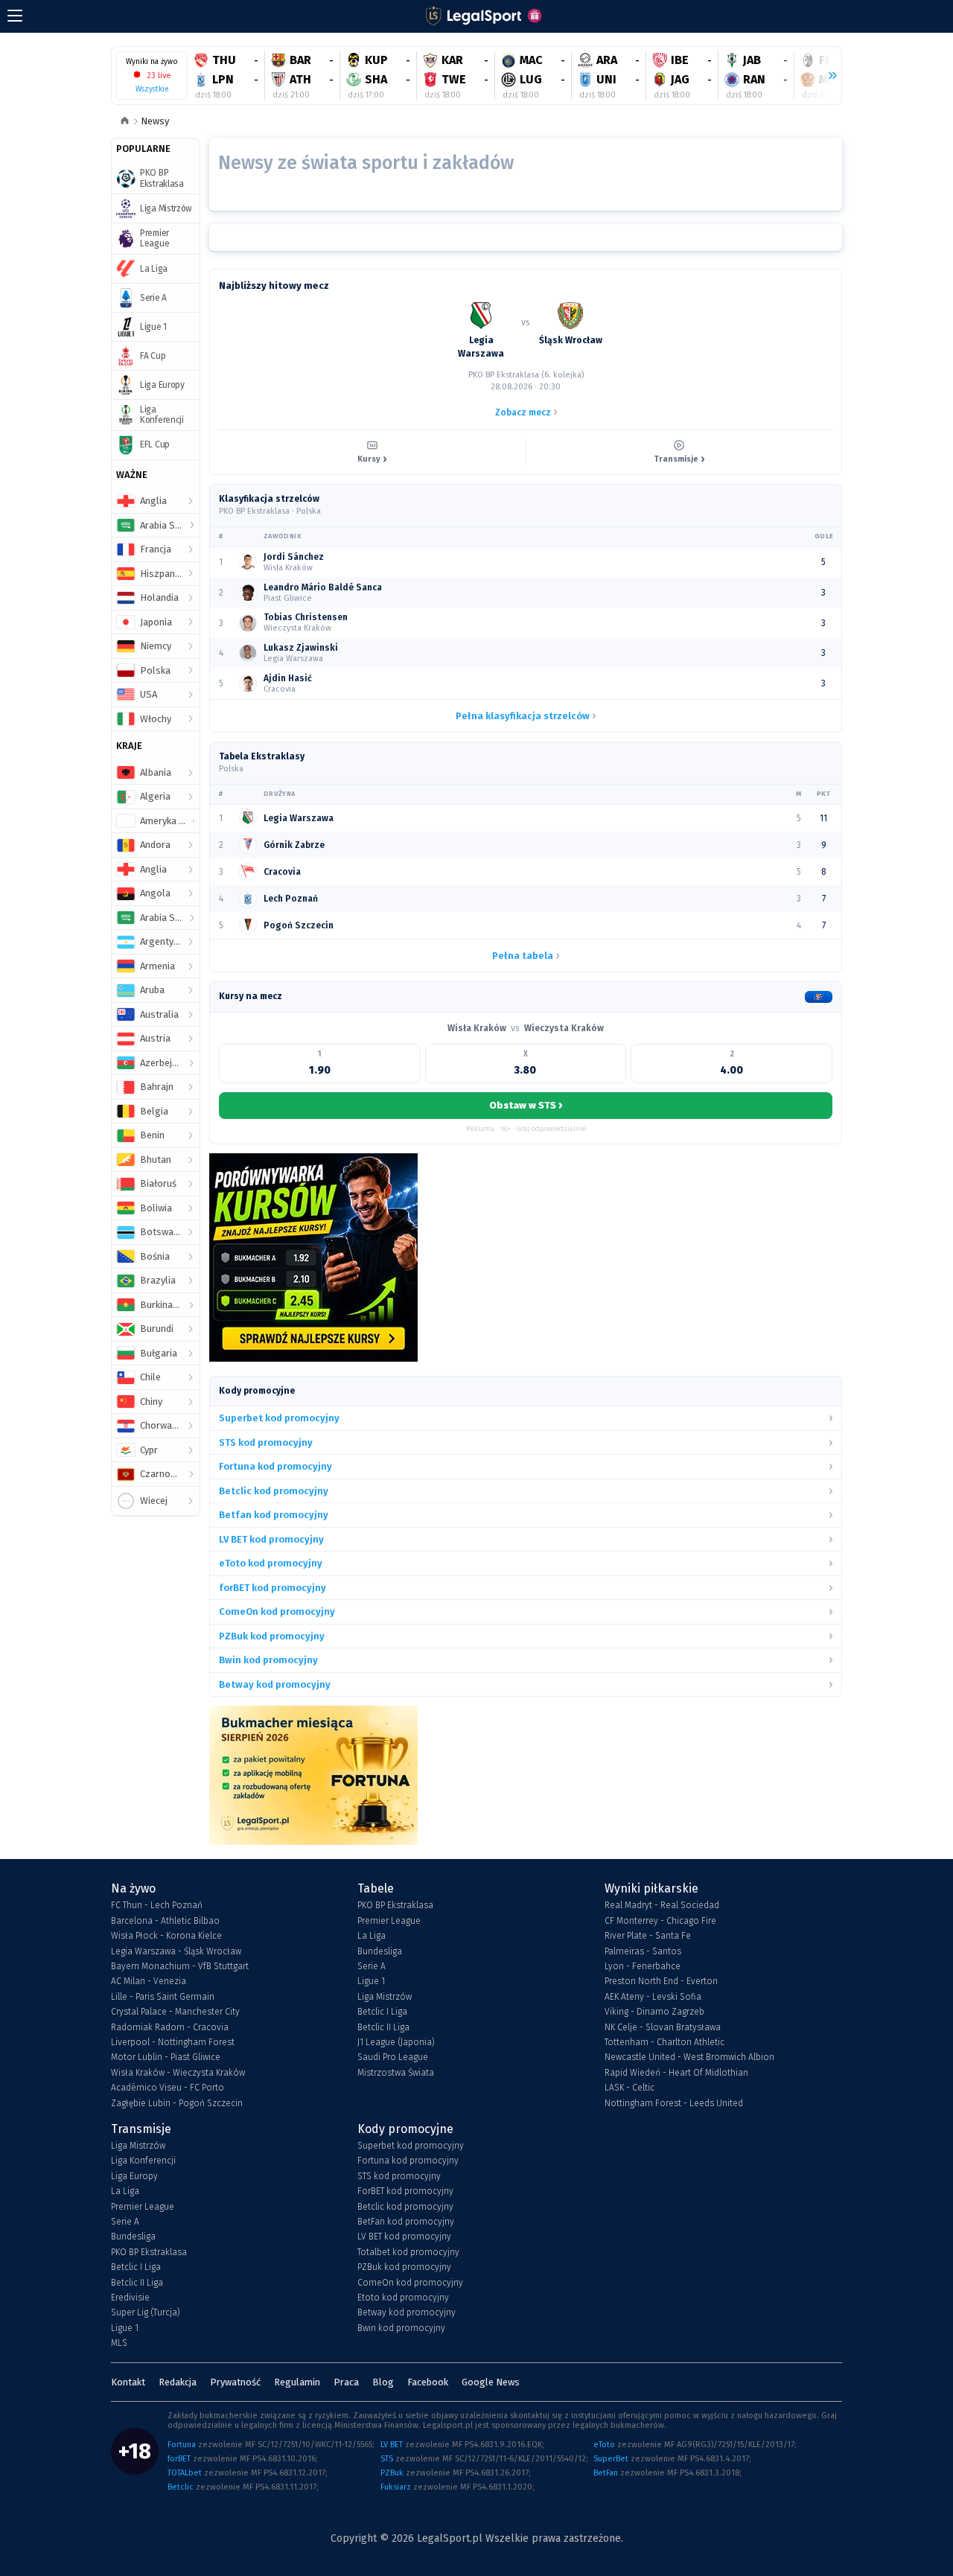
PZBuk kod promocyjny (404, 2267)
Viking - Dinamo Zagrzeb (654, 2012)
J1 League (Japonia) (396, 2042)
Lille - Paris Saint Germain (163, 1997)
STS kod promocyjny (399, 2176)
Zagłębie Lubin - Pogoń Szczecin (177, 2103)
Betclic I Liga (382, 2012)
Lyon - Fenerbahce (643, 1966)
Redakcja (178, 2382)
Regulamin (297, 2382)
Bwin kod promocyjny (401, 2328)
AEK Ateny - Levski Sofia (653, 1997)
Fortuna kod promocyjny (408, 2161)
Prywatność (235, 2382)
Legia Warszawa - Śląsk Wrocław (176, 1951)
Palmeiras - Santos (643, 1951)
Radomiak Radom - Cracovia (170, 2027)
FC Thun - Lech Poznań (157, 1905)
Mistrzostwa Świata (396, 2073)
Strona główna (125, 122)
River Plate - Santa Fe (648, 1936)
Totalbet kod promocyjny (408, 2252)
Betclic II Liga (383, 2027)
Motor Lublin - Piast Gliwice (166, 2057)
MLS (119, 2343)
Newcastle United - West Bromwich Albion (689, 2057)
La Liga (372, 1936)
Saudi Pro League (393, 2057)
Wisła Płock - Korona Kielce (166, 1936)
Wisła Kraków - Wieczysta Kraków (178, 2073)
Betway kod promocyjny (407, 2312)
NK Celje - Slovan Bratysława (663, 2027)
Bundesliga (380, 1951)
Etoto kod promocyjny (403, 2298)
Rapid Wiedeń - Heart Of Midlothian (676, 2073)
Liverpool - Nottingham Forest (173, 2042)
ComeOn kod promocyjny (410, 2283)
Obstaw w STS (526, 1105)
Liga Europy (134, 2176)
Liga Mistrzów (385, 1997)
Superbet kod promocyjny (411, 2146)
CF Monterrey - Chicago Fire (660, 1921)
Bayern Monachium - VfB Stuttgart (180, 1966)
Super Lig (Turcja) (146, 2312)
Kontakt (128, 2382)
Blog (383, 2382)
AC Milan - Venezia (149, 1981)
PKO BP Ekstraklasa (395, 1905)
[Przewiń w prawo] (826, 76)
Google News (491, 2382)
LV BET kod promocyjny (404, 2237)
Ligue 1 (371, 1981)
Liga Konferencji (143, 2161)
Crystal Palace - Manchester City (175, 2012)
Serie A (372, 1966)
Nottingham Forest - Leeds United (674, 2103)
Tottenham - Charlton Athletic (664, 2042)
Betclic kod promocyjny (405, 2207)
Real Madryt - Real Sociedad (662, 1905)
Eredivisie (130, 2298)
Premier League (389, 1921)
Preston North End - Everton (661, 1981)
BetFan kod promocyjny (406, 2222)
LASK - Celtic (630, 2088)
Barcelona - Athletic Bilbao (165, 1921)
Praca (346, 2382)
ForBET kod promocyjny (405, 2191)
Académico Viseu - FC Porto (168, 2088)
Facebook (428, 2382)
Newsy (155, 121)
